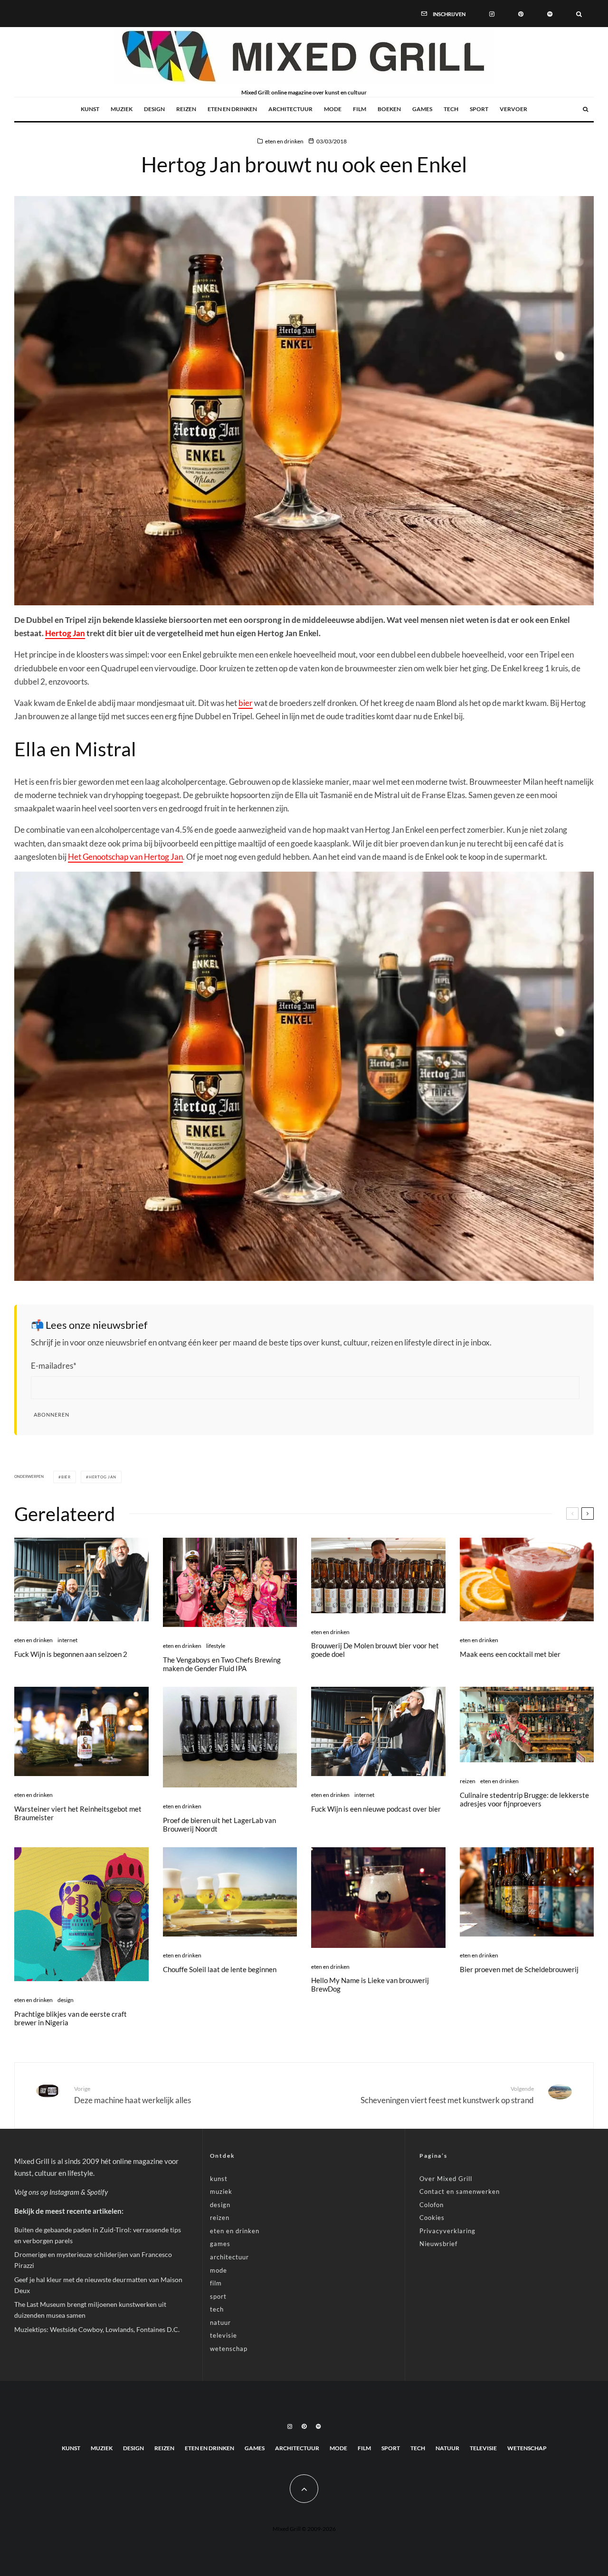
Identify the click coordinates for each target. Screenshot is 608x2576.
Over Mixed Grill (446, 2179)
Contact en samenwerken (460, 2191)
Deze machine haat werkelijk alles (133, 2095)
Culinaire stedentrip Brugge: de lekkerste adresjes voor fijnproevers (524, 1799)
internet (67, 1640)
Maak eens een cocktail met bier (510, 1654)
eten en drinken (232, 109)
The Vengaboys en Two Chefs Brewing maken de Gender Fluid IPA (222, 1664)
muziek (122, 109)
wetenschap (229, 2349)
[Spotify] (550, 13)
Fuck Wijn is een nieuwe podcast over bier (376, 1809)
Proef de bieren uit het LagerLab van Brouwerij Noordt (219, 1824)
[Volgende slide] (588, 1514)
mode (333, 109)
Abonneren (52, 1415)
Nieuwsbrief (438, 2244)
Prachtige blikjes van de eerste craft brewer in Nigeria (71, 2018)
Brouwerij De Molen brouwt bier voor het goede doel (375, 1650)
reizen (186, 109)
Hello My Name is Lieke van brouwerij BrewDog (370, 1984)
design (154, 109)
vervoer (513, 109)
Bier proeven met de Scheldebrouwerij (519, 1969)
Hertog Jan (65, 633)
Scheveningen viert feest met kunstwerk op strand (447, 2095)
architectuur (290, 109)
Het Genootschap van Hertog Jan (125, 857)
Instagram (64, 2192)
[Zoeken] (579, 13)
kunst (90, 109)
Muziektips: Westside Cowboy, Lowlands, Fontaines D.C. (97, 2329)
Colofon (432, 2205)
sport (479, 109)
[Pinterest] (521, 13)
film (360, 109)
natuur (220, 2322)
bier (246, 703)
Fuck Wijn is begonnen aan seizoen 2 (71, 1654)
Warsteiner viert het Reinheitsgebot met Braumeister (78, 1813)
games (422, 109)
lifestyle (216, 1646)
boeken (389, 109)
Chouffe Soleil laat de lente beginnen (220, 1969)
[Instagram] (492, 13)
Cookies (432, 2218)
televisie (223, 2335)
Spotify (97, 2192)
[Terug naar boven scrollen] (304, 2489)
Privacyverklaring (447, 2231)
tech (451, 109)
